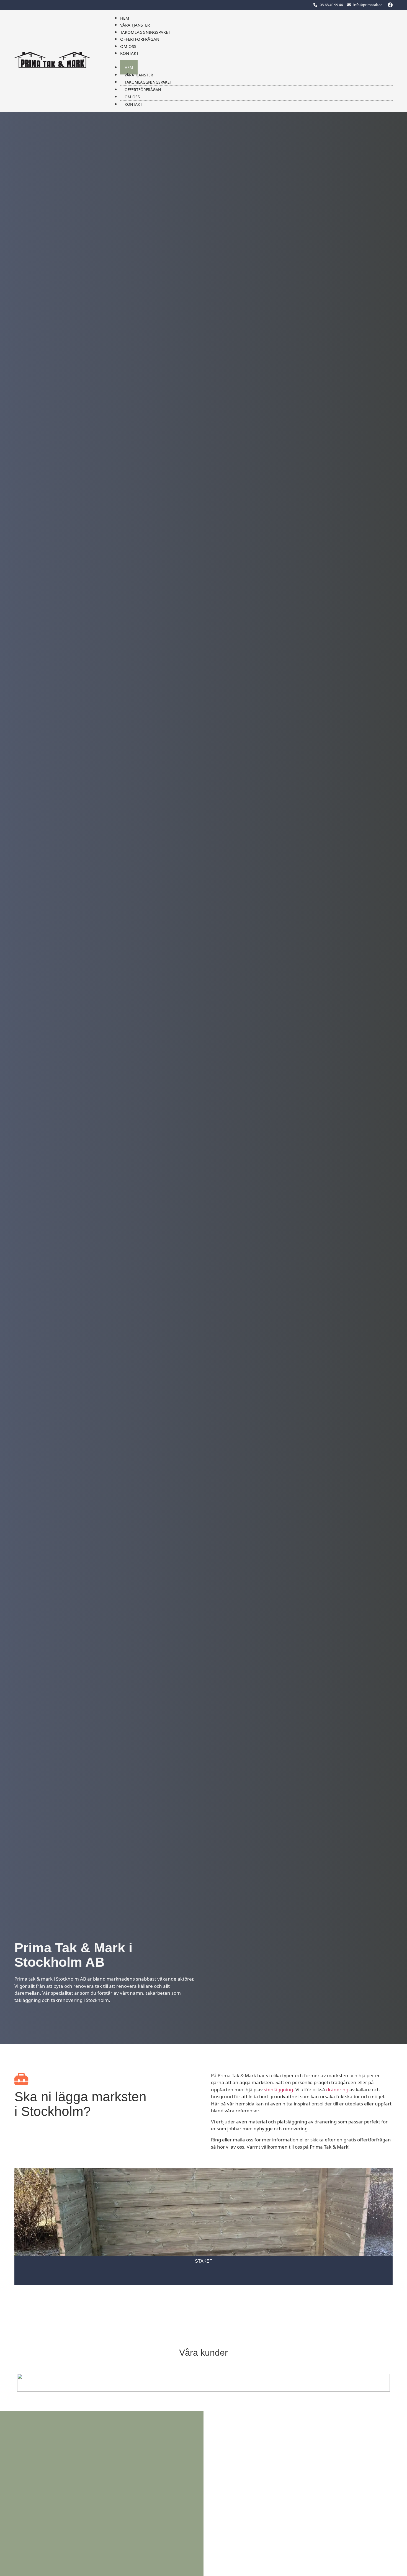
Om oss (128, 46)
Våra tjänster (135, 25)
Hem (125, 18)
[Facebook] (390, 5)
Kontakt (129, 53)
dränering (337, 2090)
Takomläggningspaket (145, 32)
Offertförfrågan (140, 39)
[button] (251, 60)
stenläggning (278, 2090)
